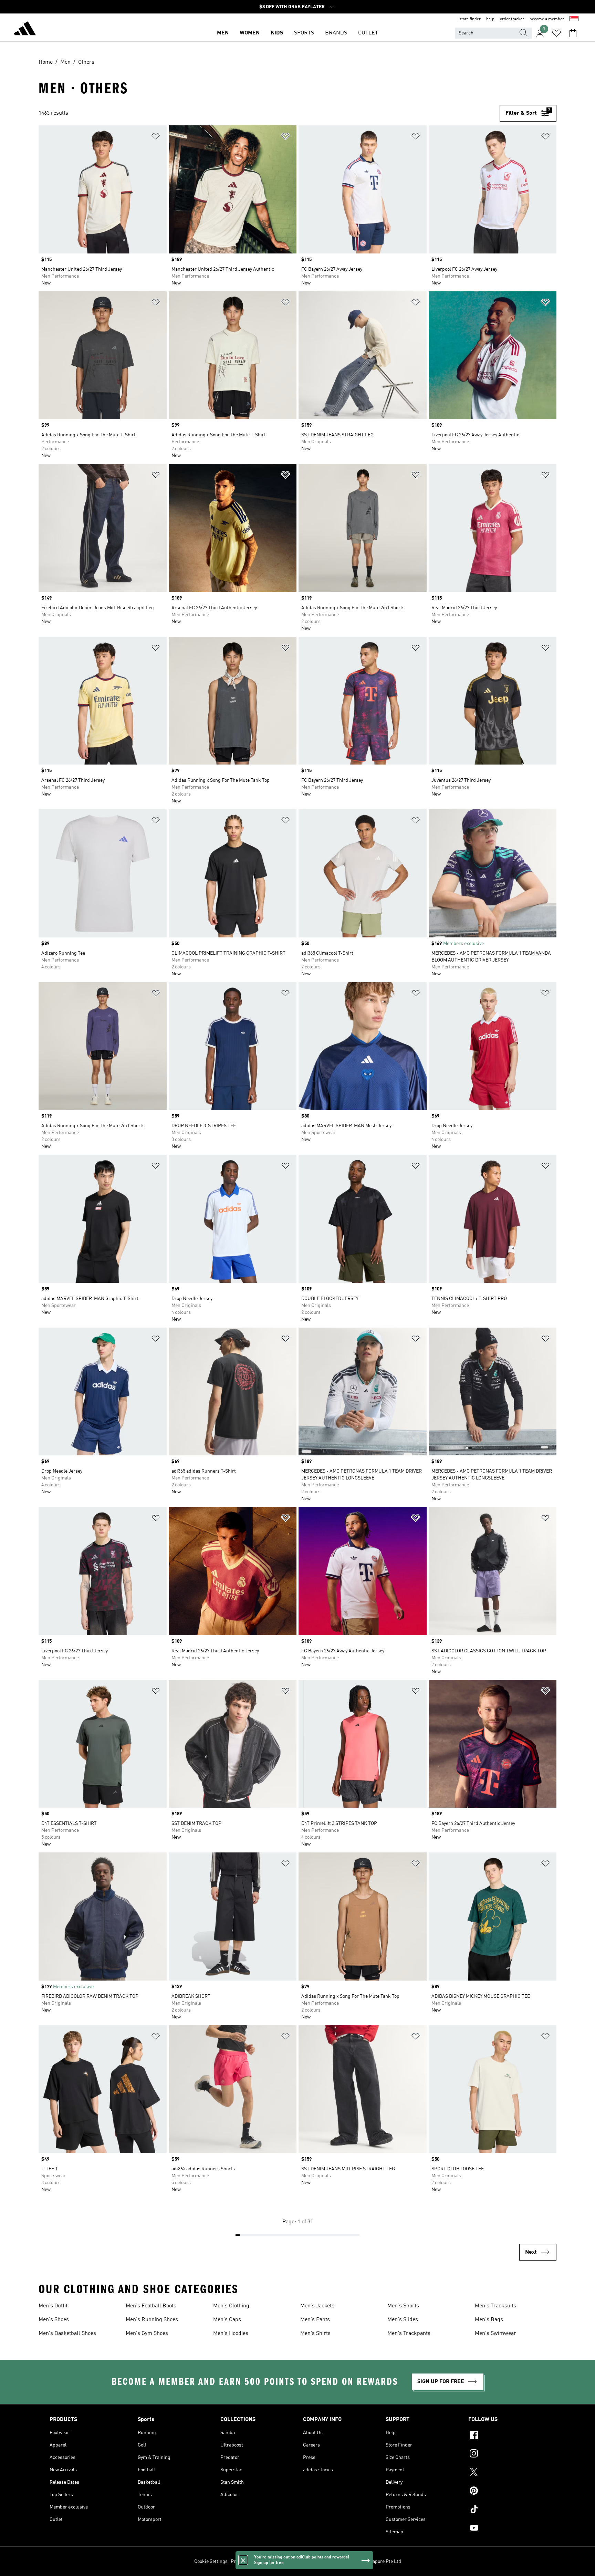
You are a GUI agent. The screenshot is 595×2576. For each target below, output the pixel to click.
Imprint (321, 2562)
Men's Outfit (53, 2306)
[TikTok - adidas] (507, 2510)
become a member (547, 19)
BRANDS (336, 33)
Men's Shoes (54, 2320)
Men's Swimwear (495, 2334)
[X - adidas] (507, 2473)
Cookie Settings (211, 2562)
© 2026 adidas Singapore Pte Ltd (367, 2562)
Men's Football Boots (151, 2306)
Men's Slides (403, 2320)
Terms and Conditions (286, 2562)
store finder (470, 19)
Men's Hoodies (231, 2334)
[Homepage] (25, 30)
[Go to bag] (573, 33)
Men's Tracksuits (495, 2306)
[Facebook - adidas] (507, 2436)
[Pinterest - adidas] (507, 2492)
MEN (223, 33)
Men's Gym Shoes (147, 2334)
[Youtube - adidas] (507, 2529)
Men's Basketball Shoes (67, 2334)
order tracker (512, 19)
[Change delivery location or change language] (574, 19)
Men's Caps (227, 2320)
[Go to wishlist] (556, 33)
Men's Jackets (317, 2306)
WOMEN (250, 33)
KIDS (277, 33)
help (490, 19)
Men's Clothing (231, 2306)
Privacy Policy (245, 2562)
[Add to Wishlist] (156, 138)
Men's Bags (489, 2320)
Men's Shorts (403, 2306)
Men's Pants (315, 2320)
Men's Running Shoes (152, 2320)
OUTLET (368, 33)
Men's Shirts (315, 2334)
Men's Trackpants (409, 2334)
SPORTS (304, 33)
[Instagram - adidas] (507, 2454)
